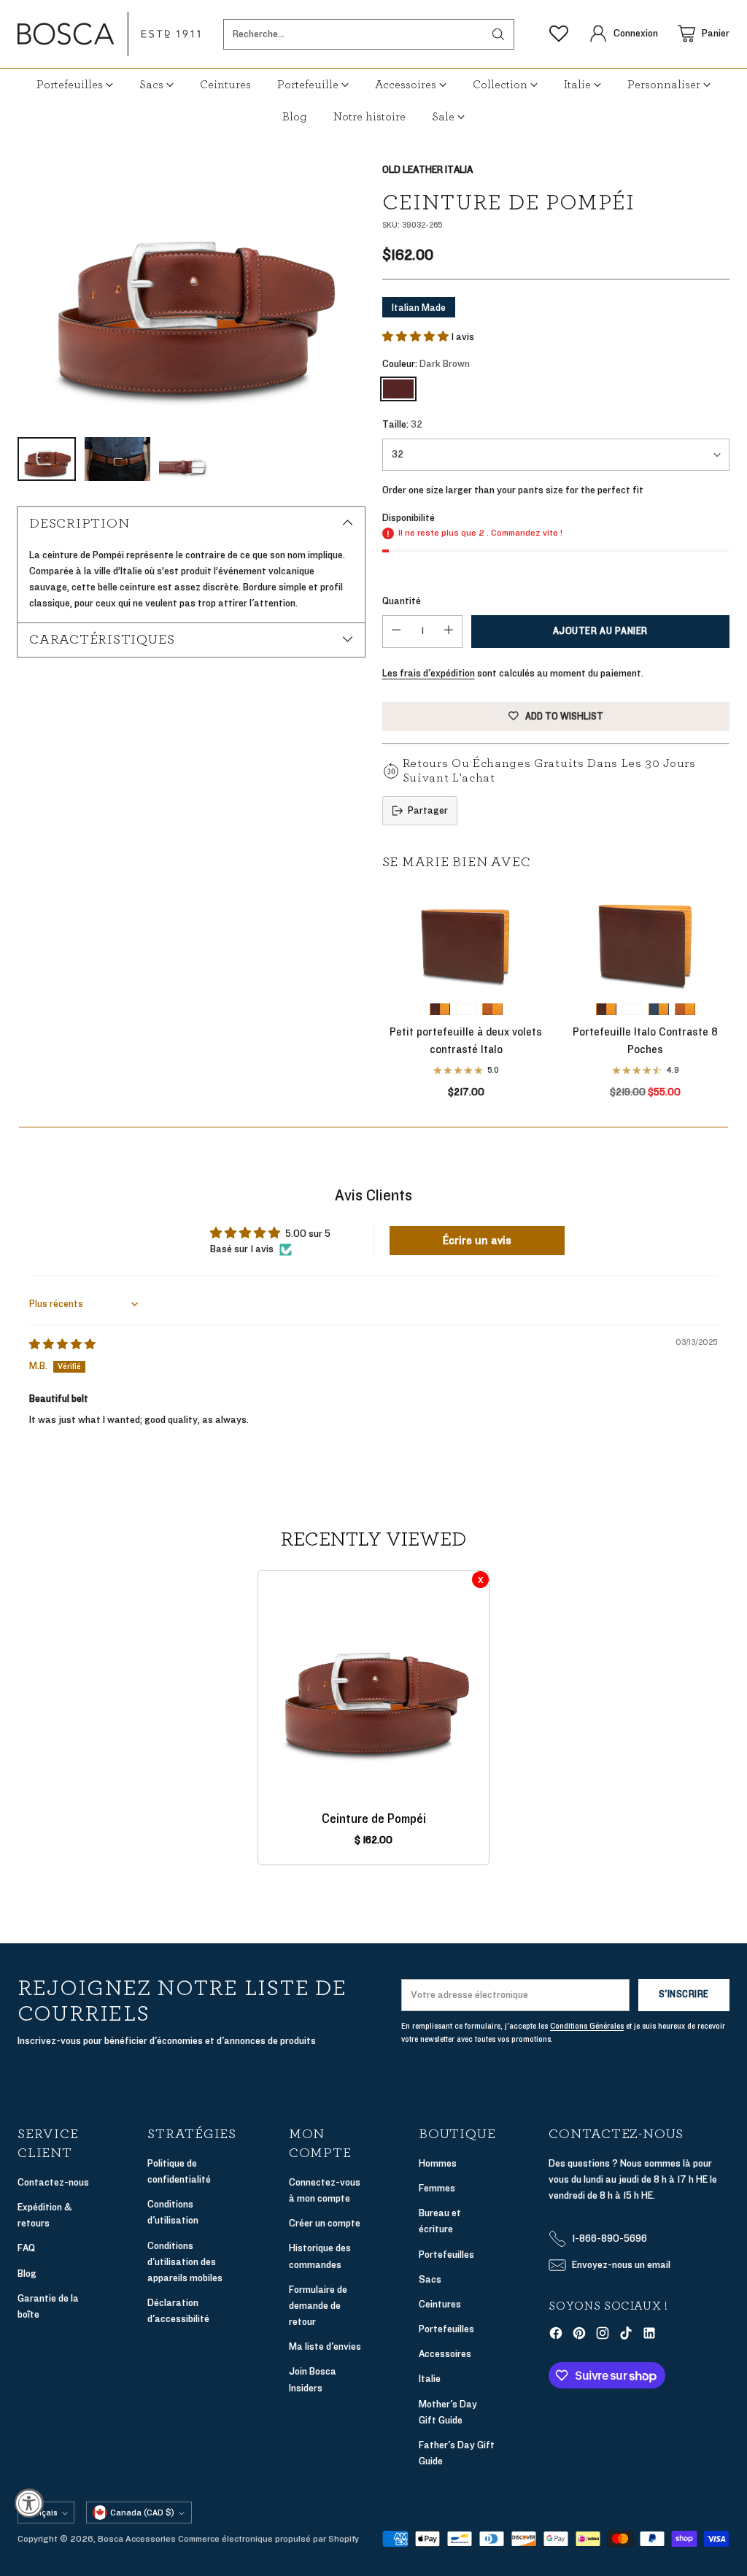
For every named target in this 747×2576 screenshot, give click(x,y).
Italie (430, 2379)
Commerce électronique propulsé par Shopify (268, 2539)
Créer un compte (325, 2223)
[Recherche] (498, 34)
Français (41, 2513)
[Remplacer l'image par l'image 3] (188, 459)
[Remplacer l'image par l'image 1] (47, 459)
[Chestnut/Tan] (492, 1009)
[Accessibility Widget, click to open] (29, 2503)
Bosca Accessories (137, 2539)
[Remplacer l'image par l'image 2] (117, 459)
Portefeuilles (446, 2255)
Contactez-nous (53, 2182)
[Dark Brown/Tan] (440, 1009)
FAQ (26, 2248)
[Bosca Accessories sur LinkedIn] (649, 2336)
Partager (428, 810)
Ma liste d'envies (325, 2346)
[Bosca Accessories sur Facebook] (556, 2336)
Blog (27, 2274)
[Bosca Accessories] (109, 34)
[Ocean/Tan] (659, 1009)
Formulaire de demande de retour (318, 2306)
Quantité (402, 601)
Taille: (402, 424)
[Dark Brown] (398, 389)
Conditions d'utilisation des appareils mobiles (185, 2262)
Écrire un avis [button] (477, 1241)
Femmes (437, 2188)
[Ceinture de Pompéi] (191, 292)
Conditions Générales (587, 2026)
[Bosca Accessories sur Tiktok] (626, 2336)
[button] (417, 337)
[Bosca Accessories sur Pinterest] (579, 2336)
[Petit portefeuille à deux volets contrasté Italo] (466, 939)
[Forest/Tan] (466, 1009)
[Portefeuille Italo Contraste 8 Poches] (646, 939)
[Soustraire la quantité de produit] (396, 632)
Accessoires (445, 2354)
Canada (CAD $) (142, 2513)
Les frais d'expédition (429, 673)
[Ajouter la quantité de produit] (449, 632)
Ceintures (440, 2304)
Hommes (438, 2163)
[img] (62, 1345)
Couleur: (426, 364)
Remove (480, 1580)
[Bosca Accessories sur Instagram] (603, 2336)
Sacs (430, 2279)
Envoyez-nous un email (621, 2265)
